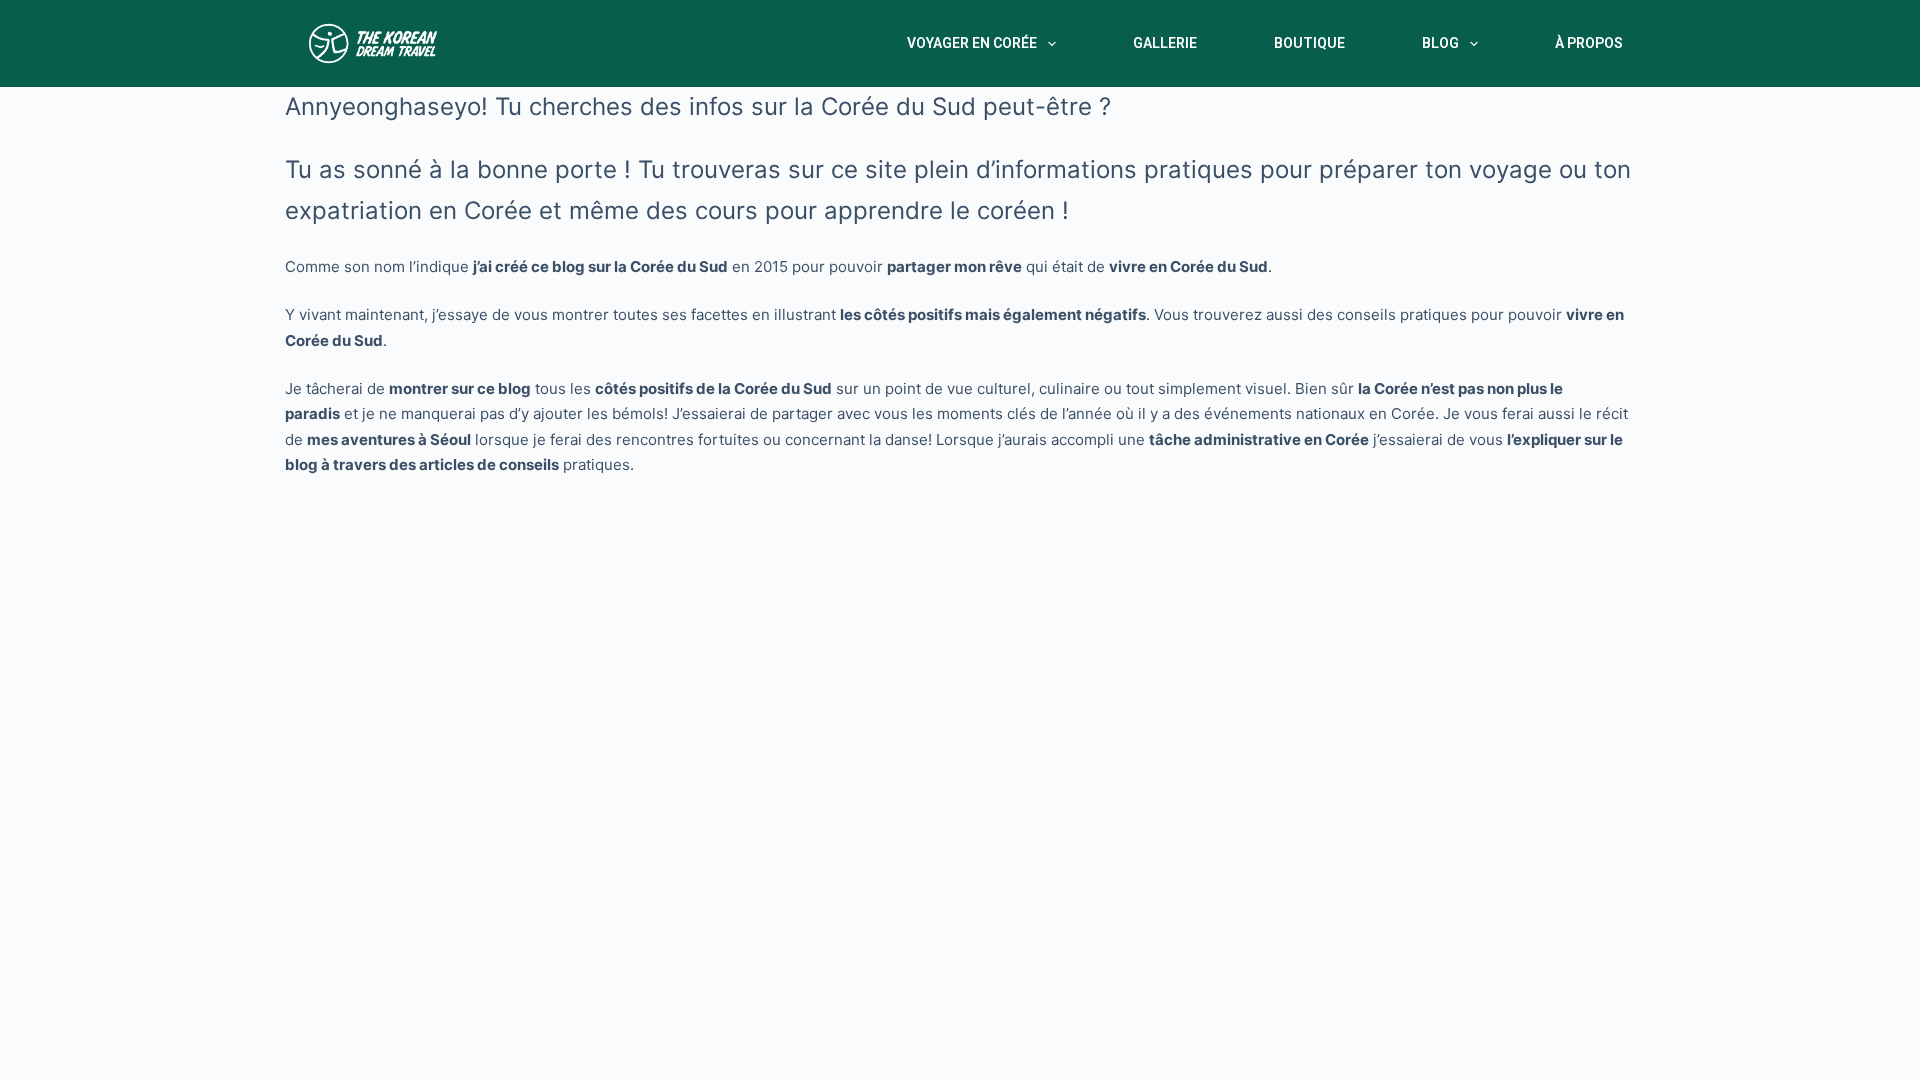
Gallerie (1165, 43)
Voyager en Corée (972, 43)
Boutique (1309, 43)
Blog (1440, 43)
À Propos (1589, 43)
